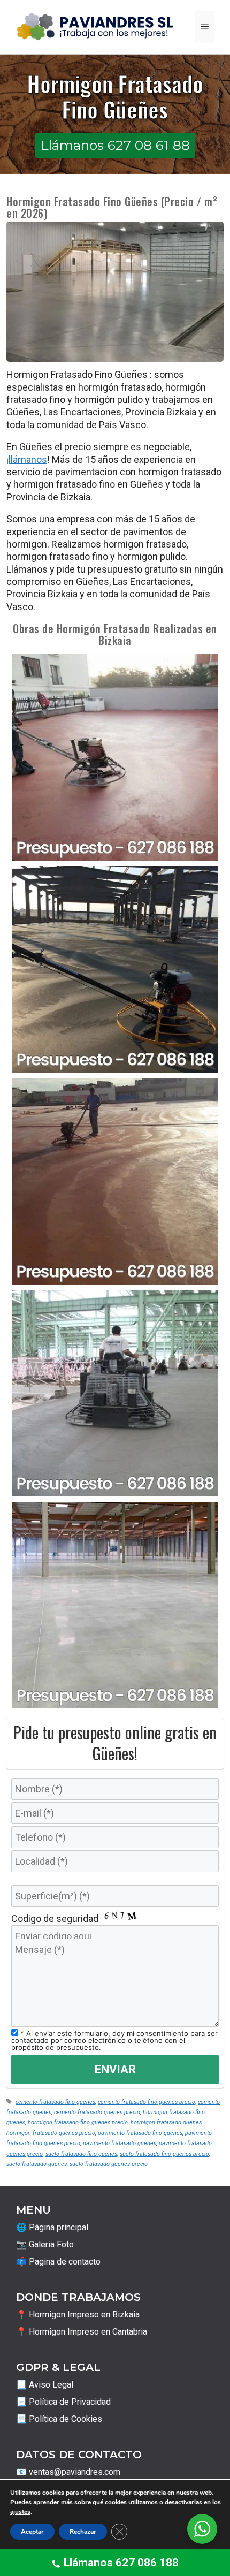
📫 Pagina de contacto (58, 2262)
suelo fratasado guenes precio (109, 2164)
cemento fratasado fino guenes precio (147, 2102)
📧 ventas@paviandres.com (68, 2472)
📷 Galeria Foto (45, 2244)
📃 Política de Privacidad (63, 2402)
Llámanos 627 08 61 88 (115, 145)
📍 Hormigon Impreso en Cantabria (82, 2332)
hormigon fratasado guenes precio (51, 2133)
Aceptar (32, 2532)
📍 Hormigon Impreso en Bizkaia (78, 2315)
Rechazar (83, 2532)
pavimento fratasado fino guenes (140, 2133)
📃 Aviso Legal (45, 2385)
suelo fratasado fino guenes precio (164, 2154)
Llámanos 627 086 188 (121, 2563)
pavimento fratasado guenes (120, 2143)
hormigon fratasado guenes (166, 2122)
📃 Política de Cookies (59, 2419)
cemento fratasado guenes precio (97, 2112)
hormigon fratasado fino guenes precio (78, 2122)
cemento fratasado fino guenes (55, 2102)
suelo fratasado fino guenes (81, 2154)
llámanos (28, 459)
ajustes (20, 2512)
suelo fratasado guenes (37, 2164)
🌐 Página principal (52, 2227)
